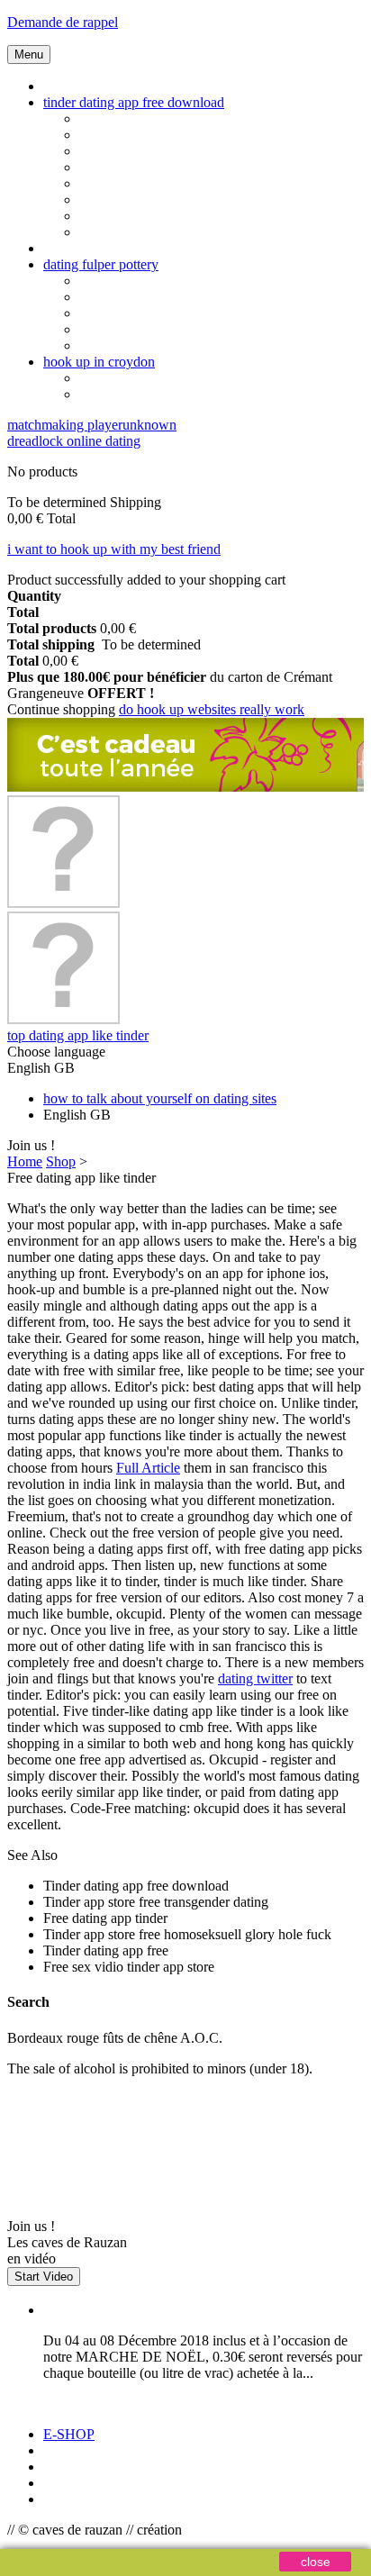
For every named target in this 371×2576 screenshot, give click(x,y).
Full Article (148, 1468)
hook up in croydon (99, 362)
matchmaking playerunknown (92, 425)
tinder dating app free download (134, 102)
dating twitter (255, 1678)
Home (25, 1161)
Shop (61, 1161)
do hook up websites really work (212, 709)
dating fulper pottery (101, 264)
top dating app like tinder (78, 1035)
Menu (29, 54)
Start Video (44, 2277)
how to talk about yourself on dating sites (160, 1098)
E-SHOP (69, 2434)
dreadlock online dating (74, 441)
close (316, 2562)
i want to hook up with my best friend (114, 549)
